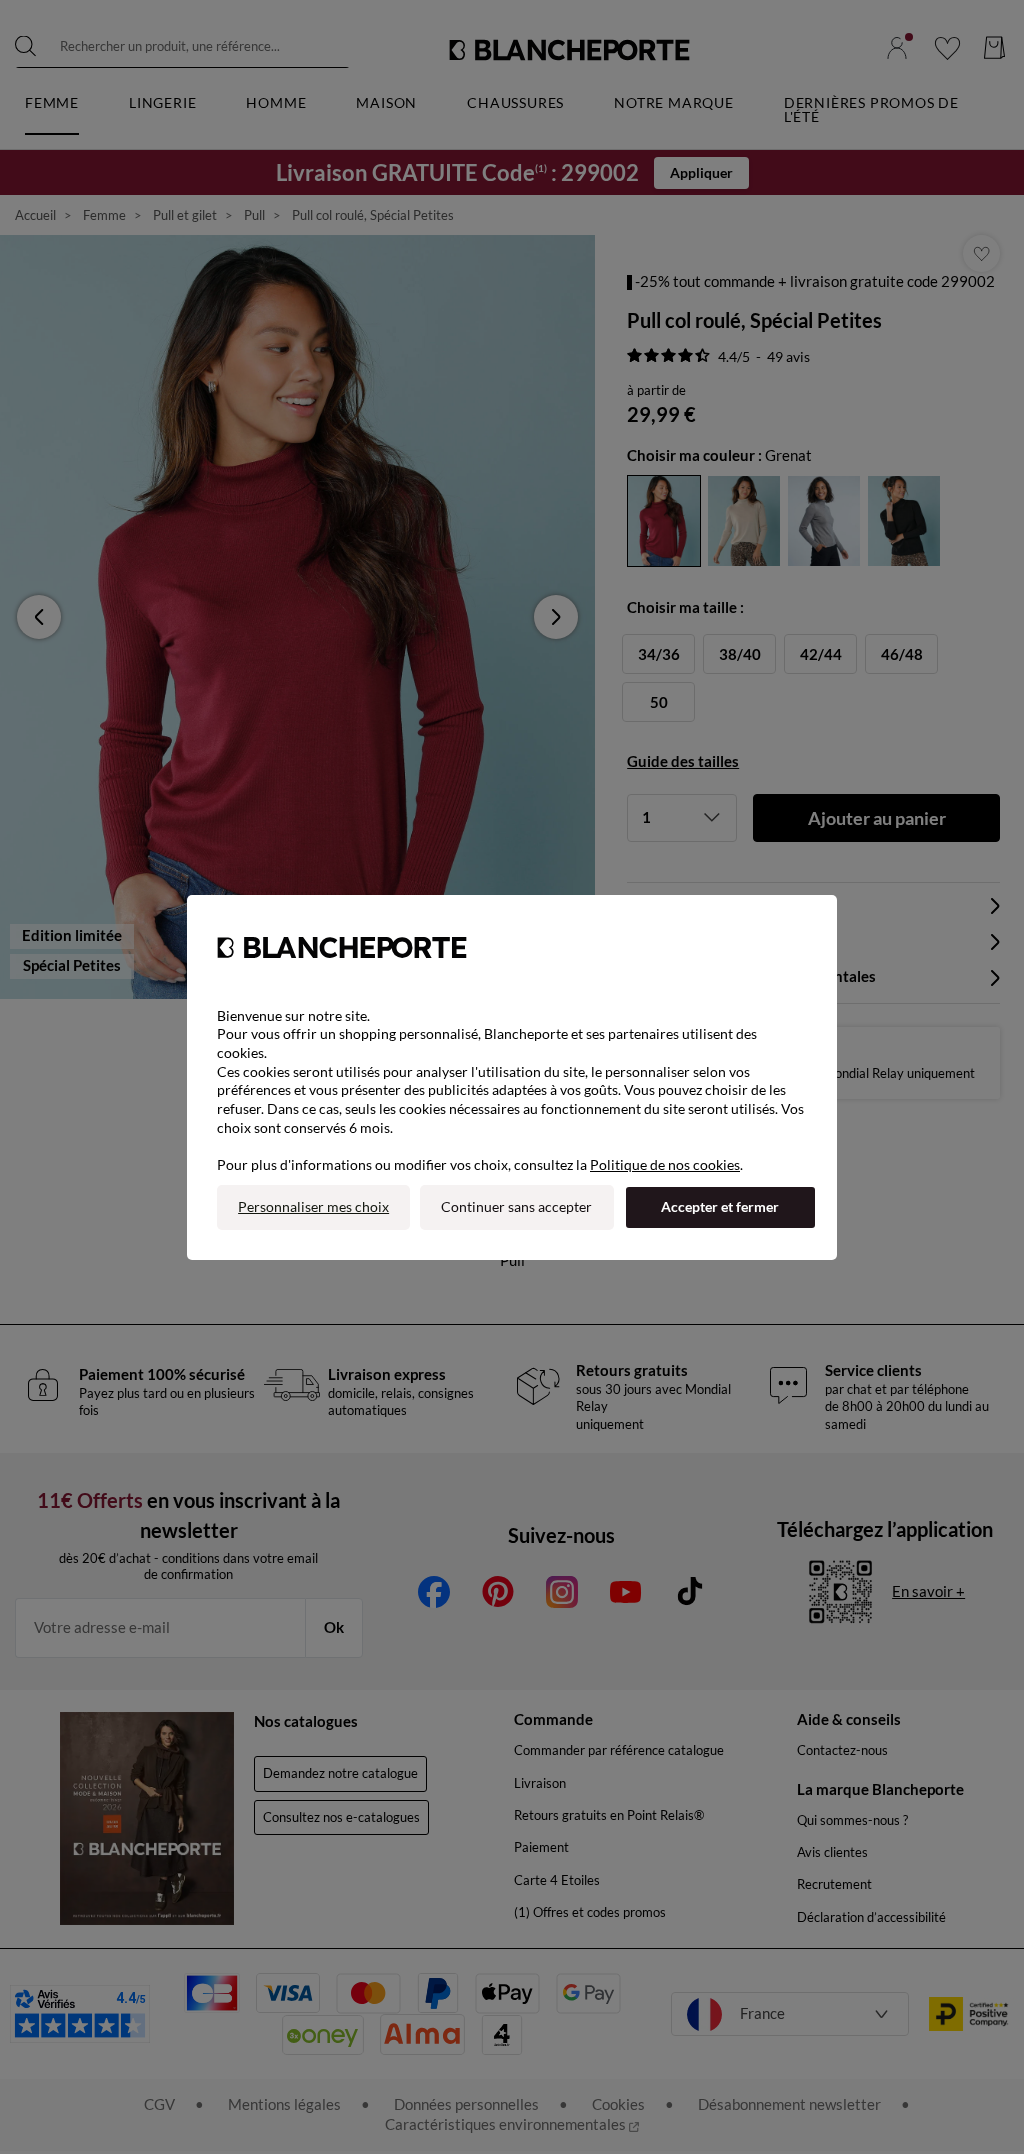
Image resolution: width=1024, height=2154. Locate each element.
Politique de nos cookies (665, 1164)
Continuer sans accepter (516, 1206)
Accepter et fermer (720, 1206)
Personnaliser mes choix (313, 1206)
